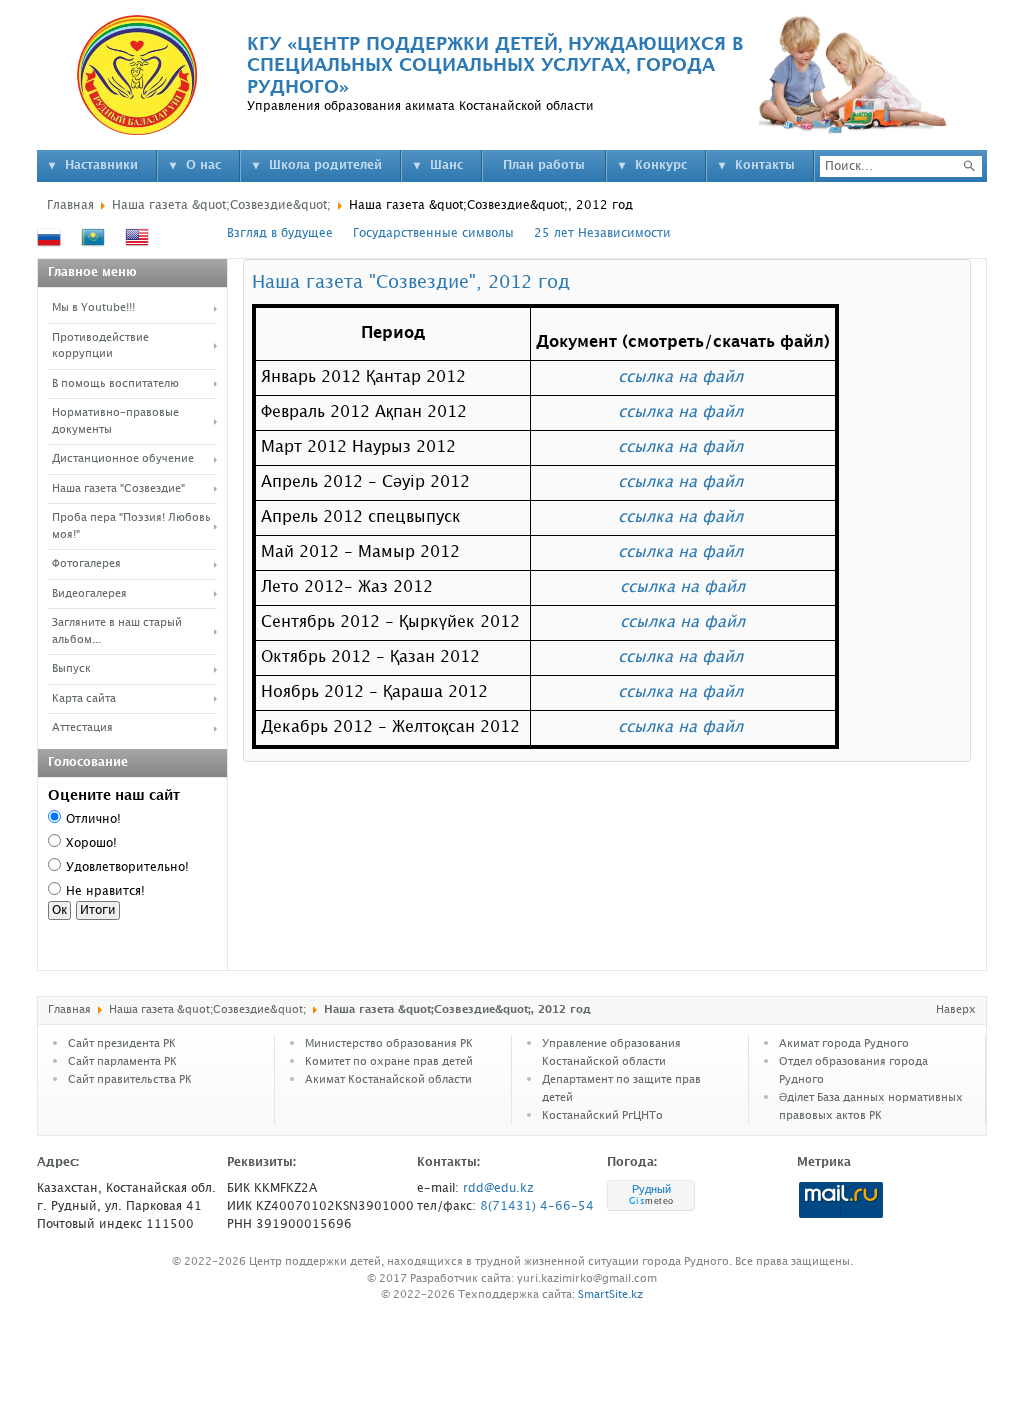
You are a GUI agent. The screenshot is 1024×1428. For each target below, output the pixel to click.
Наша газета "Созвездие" (118, 489)
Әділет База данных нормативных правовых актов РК (871, 1107)
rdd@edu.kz (498, 1188)
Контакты (765, 165)
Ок (59, 910)
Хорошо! (91, 843)
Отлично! (93, 819)
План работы (544, 165)
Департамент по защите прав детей (621, 1089)
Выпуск (71, 669)
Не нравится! (105, 891)
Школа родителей (325, 165)
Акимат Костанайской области (388, 1080)
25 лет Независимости (602, 233)
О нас (203, 165)
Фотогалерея (86, 564)
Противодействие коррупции (100, 346)
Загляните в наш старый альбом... (117, 631)
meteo (651, 1201)
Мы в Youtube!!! (93, 308)
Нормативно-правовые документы (115, 421)
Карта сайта (84, 699)
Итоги (98, 910)
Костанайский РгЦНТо (602, 1116)
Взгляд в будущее (280, 233)
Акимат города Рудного (844, 1044)
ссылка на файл (680, 377)
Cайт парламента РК (122, 1062)
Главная (70, 205)
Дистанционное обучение (123, 459)
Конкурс (661, 165)
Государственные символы (433, 233)
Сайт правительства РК (130, 1080)
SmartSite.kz (610, 1295)
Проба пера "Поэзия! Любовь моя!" (131, 526)
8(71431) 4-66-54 (537, 1206)
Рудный (651, 1189)
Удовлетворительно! (127, 867)
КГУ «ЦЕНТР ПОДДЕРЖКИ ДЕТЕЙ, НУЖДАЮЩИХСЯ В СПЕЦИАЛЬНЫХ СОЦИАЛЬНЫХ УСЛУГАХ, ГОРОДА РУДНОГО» (495, 66)
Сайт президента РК (122, 1044)
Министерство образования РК (389, 1044)
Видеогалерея (89, 594)
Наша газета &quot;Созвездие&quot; (221, 205)
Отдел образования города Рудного (853, 1071)
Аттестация (82, 728)
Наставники (101, 165)
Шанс (446, 165)
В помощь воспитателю (115, 384)
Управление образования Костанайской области (611, 1053)
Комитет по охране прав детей (389, 1062)
